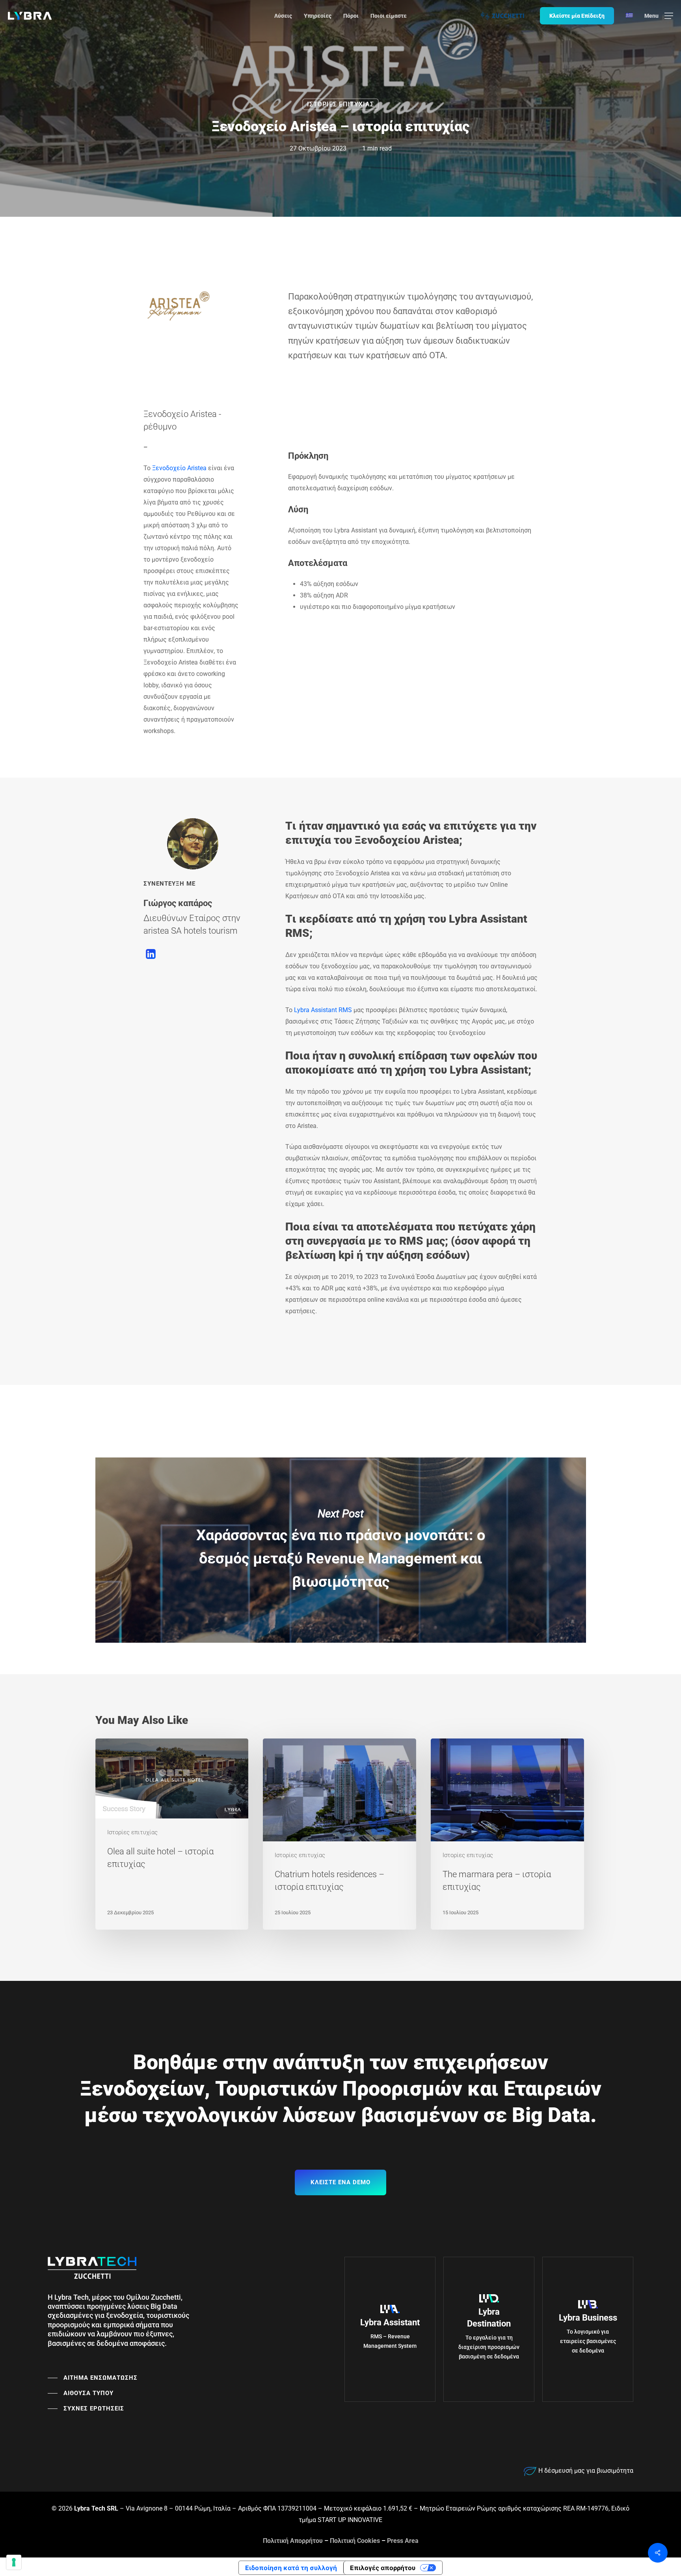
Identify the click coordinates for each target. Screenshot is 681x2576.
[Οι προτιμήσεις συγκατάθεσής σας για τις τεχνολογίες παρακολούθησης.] (14, 2562)
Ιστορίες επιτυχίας (340, 104)
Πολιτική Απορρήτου (293, 2541)
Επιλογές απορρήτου (383, 2568)
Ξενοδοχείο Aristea (179, 468)
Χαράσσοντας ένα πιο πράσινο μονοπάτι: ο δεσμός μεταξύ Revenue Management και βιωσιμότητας (341, 1550)
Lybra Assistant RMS (323, 1010)
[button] (659, 16)
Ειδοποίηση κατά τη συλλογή (291, 2568)
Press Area (403, 2541)
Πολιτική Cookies (355, 2541)
